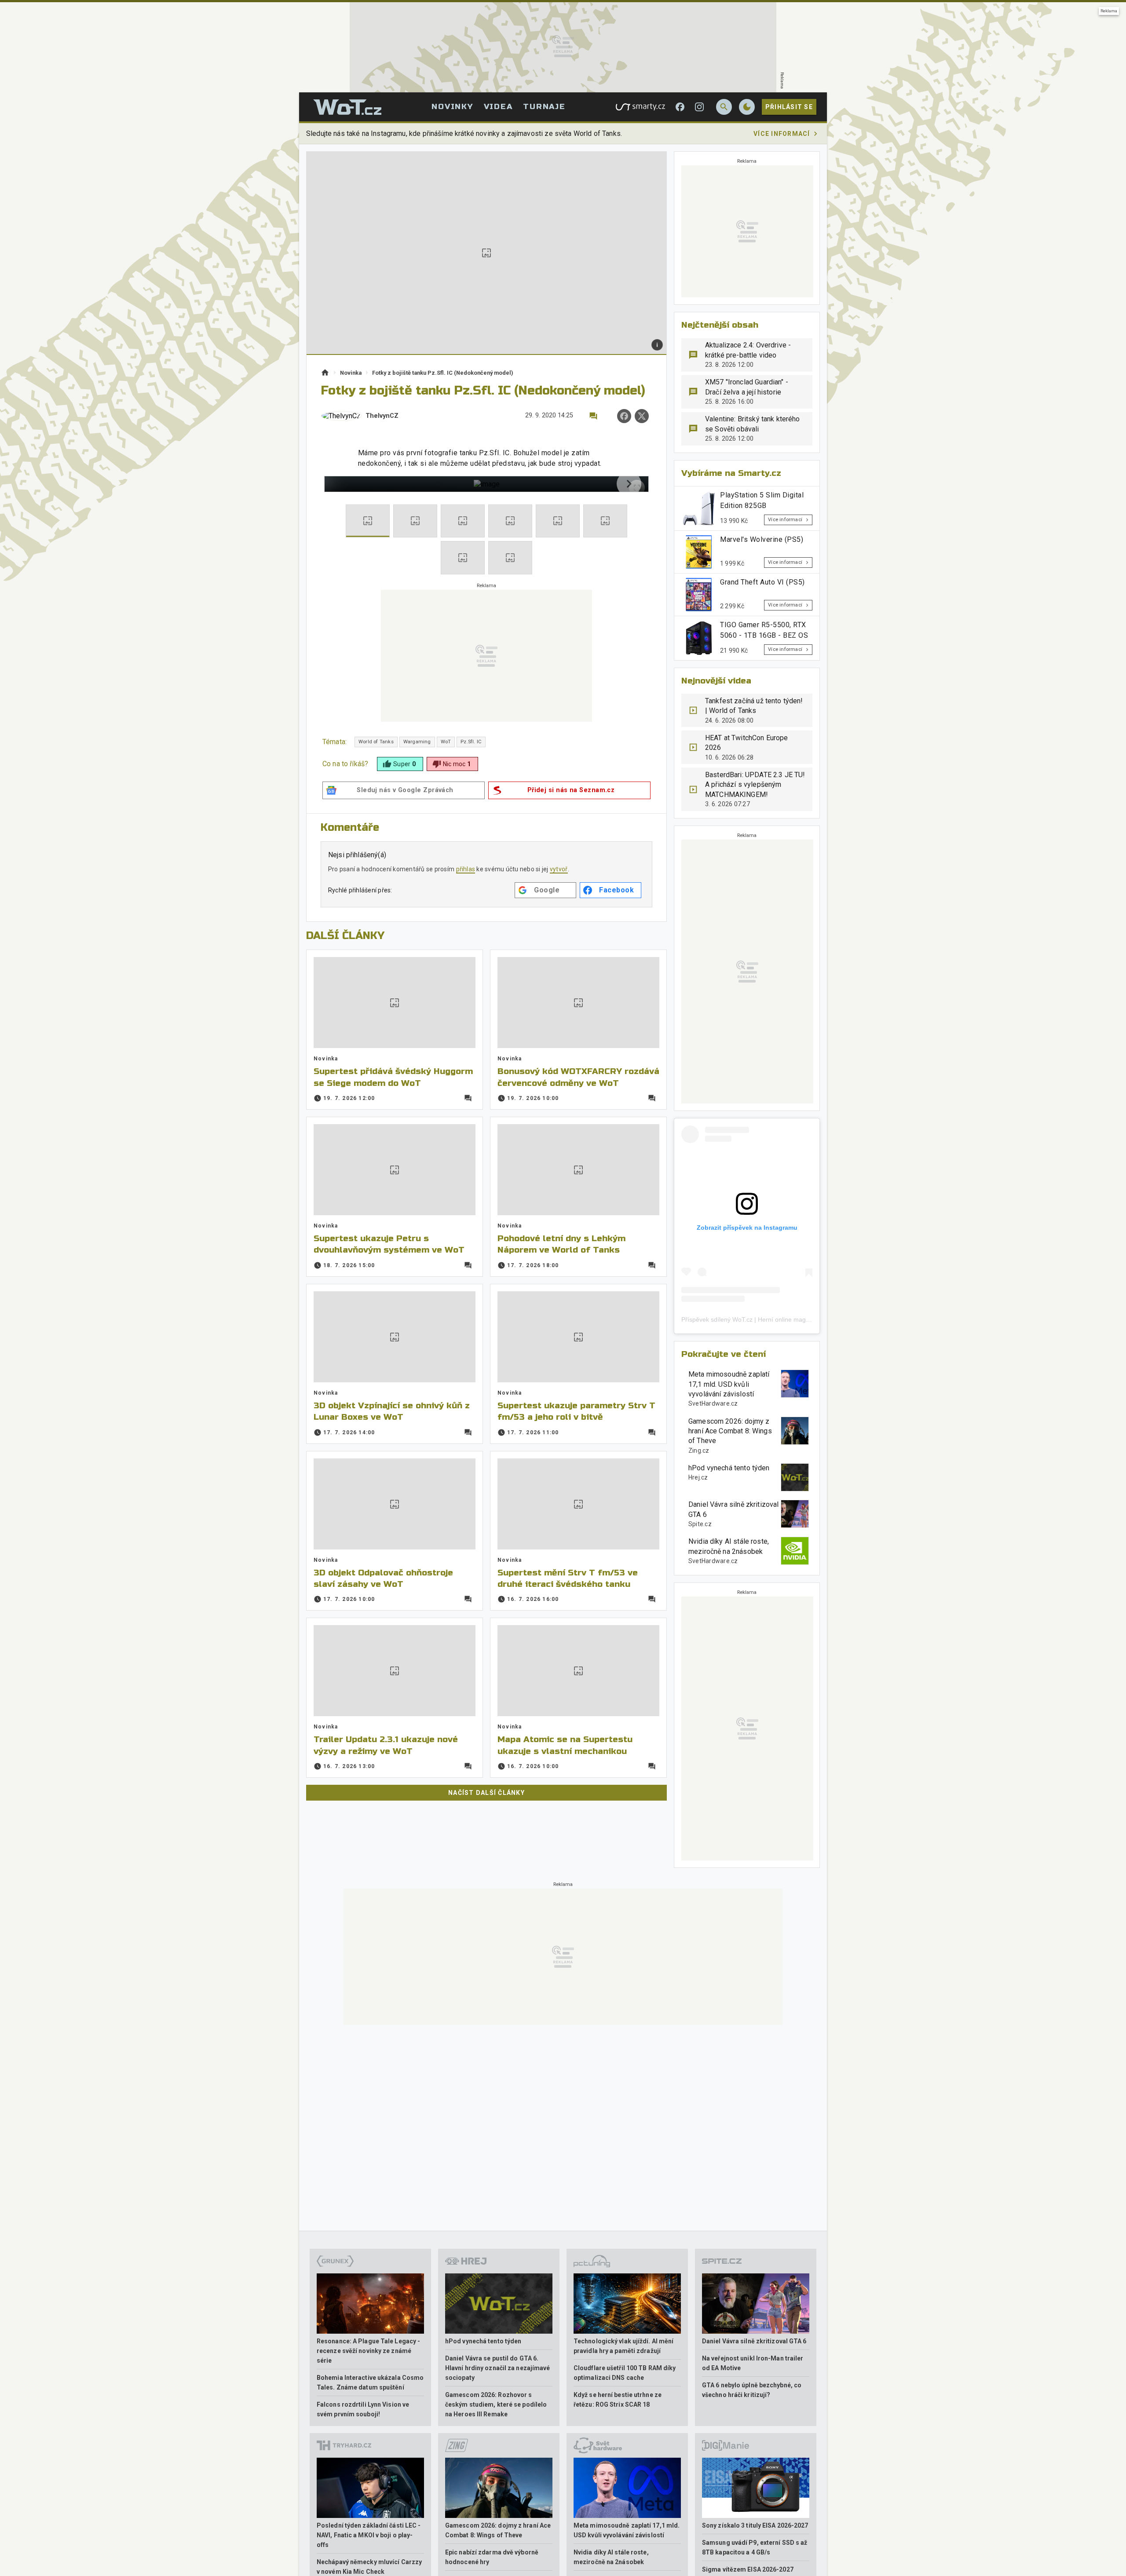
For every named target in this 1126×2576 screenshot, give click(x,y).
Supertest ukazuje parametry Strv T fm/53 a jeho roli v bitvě (576, 1411)
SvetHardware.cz (713, 1403)
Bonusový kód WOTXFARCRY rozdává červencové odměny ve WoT (578, 1077)
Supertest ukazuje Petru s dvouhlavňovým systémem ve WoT (389, 1244)
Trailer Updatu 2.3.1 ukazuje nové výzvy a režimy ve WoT (386, 1745)
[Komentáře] (593, 416)
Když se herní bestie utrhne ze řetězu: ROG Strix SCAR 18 (618, 2400)
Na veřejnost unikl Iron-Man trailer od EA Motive (753, 2363)
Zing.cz (699, 1451)
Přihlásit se (789, 107)
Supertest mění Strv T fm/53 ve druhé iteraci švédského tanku (568, 1578)
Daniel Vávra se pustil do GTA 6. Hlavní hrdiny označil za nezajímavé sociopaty (498, 2368)
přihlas (466, 869)
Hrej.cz (698, 1477)
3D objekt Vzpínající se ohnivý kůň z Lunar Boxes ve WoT (392, 1411)
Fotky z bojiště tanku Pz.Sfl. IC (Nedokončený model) (443, 373)
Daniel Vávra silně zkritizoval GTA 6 (734, 1509)
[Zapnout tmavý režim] (747, 107)
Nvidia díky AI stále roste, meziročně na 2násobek (729, 1546)
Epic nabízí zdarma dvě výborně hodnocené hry (492, 2557)
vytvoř (559, 869)
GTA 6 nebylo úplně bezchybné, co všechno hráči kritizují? (752, 2390)
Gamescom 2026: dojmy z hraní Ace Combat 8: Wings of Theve (730, 1431)
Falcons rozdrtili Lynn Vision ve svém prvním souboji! (363, 2409)
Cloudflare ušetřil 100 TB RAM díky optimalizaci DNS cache (625, 2373)
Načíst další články (486, 1793)
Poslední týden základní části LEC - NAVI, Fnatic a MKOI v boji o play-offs (369, 2535)
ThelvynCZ (382, 416)
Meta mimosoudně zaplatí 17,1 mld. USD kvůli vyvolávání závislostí (729, 1384)
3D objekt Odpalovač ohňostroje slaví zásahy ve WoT (383, 1578)
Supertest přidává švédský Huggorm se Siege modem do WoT (393, 1077)
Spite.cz (700, 1524)
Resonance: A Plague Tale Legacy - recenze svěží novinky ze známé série (368, 2351)
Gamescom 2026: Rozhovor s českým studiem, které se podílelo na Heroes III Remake (496, 2404)
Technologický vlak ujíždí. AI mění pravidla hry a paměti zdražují (623, 2346)
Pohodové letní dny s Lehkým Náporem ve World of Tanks (561, 1244)
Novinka (351, 373)
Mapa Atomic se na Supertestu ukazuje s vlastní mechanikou (565, 1745)
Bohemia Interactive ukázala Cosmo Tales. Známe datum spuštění (370, 2382)
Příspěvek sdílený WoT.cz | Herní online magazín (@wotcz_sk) (768, 1319)
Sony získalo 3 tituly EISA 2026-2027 (755, 2525)
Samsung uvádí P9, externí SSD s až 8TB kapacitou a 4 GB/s (755, 2547)
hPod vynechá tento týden (729, 1468)
